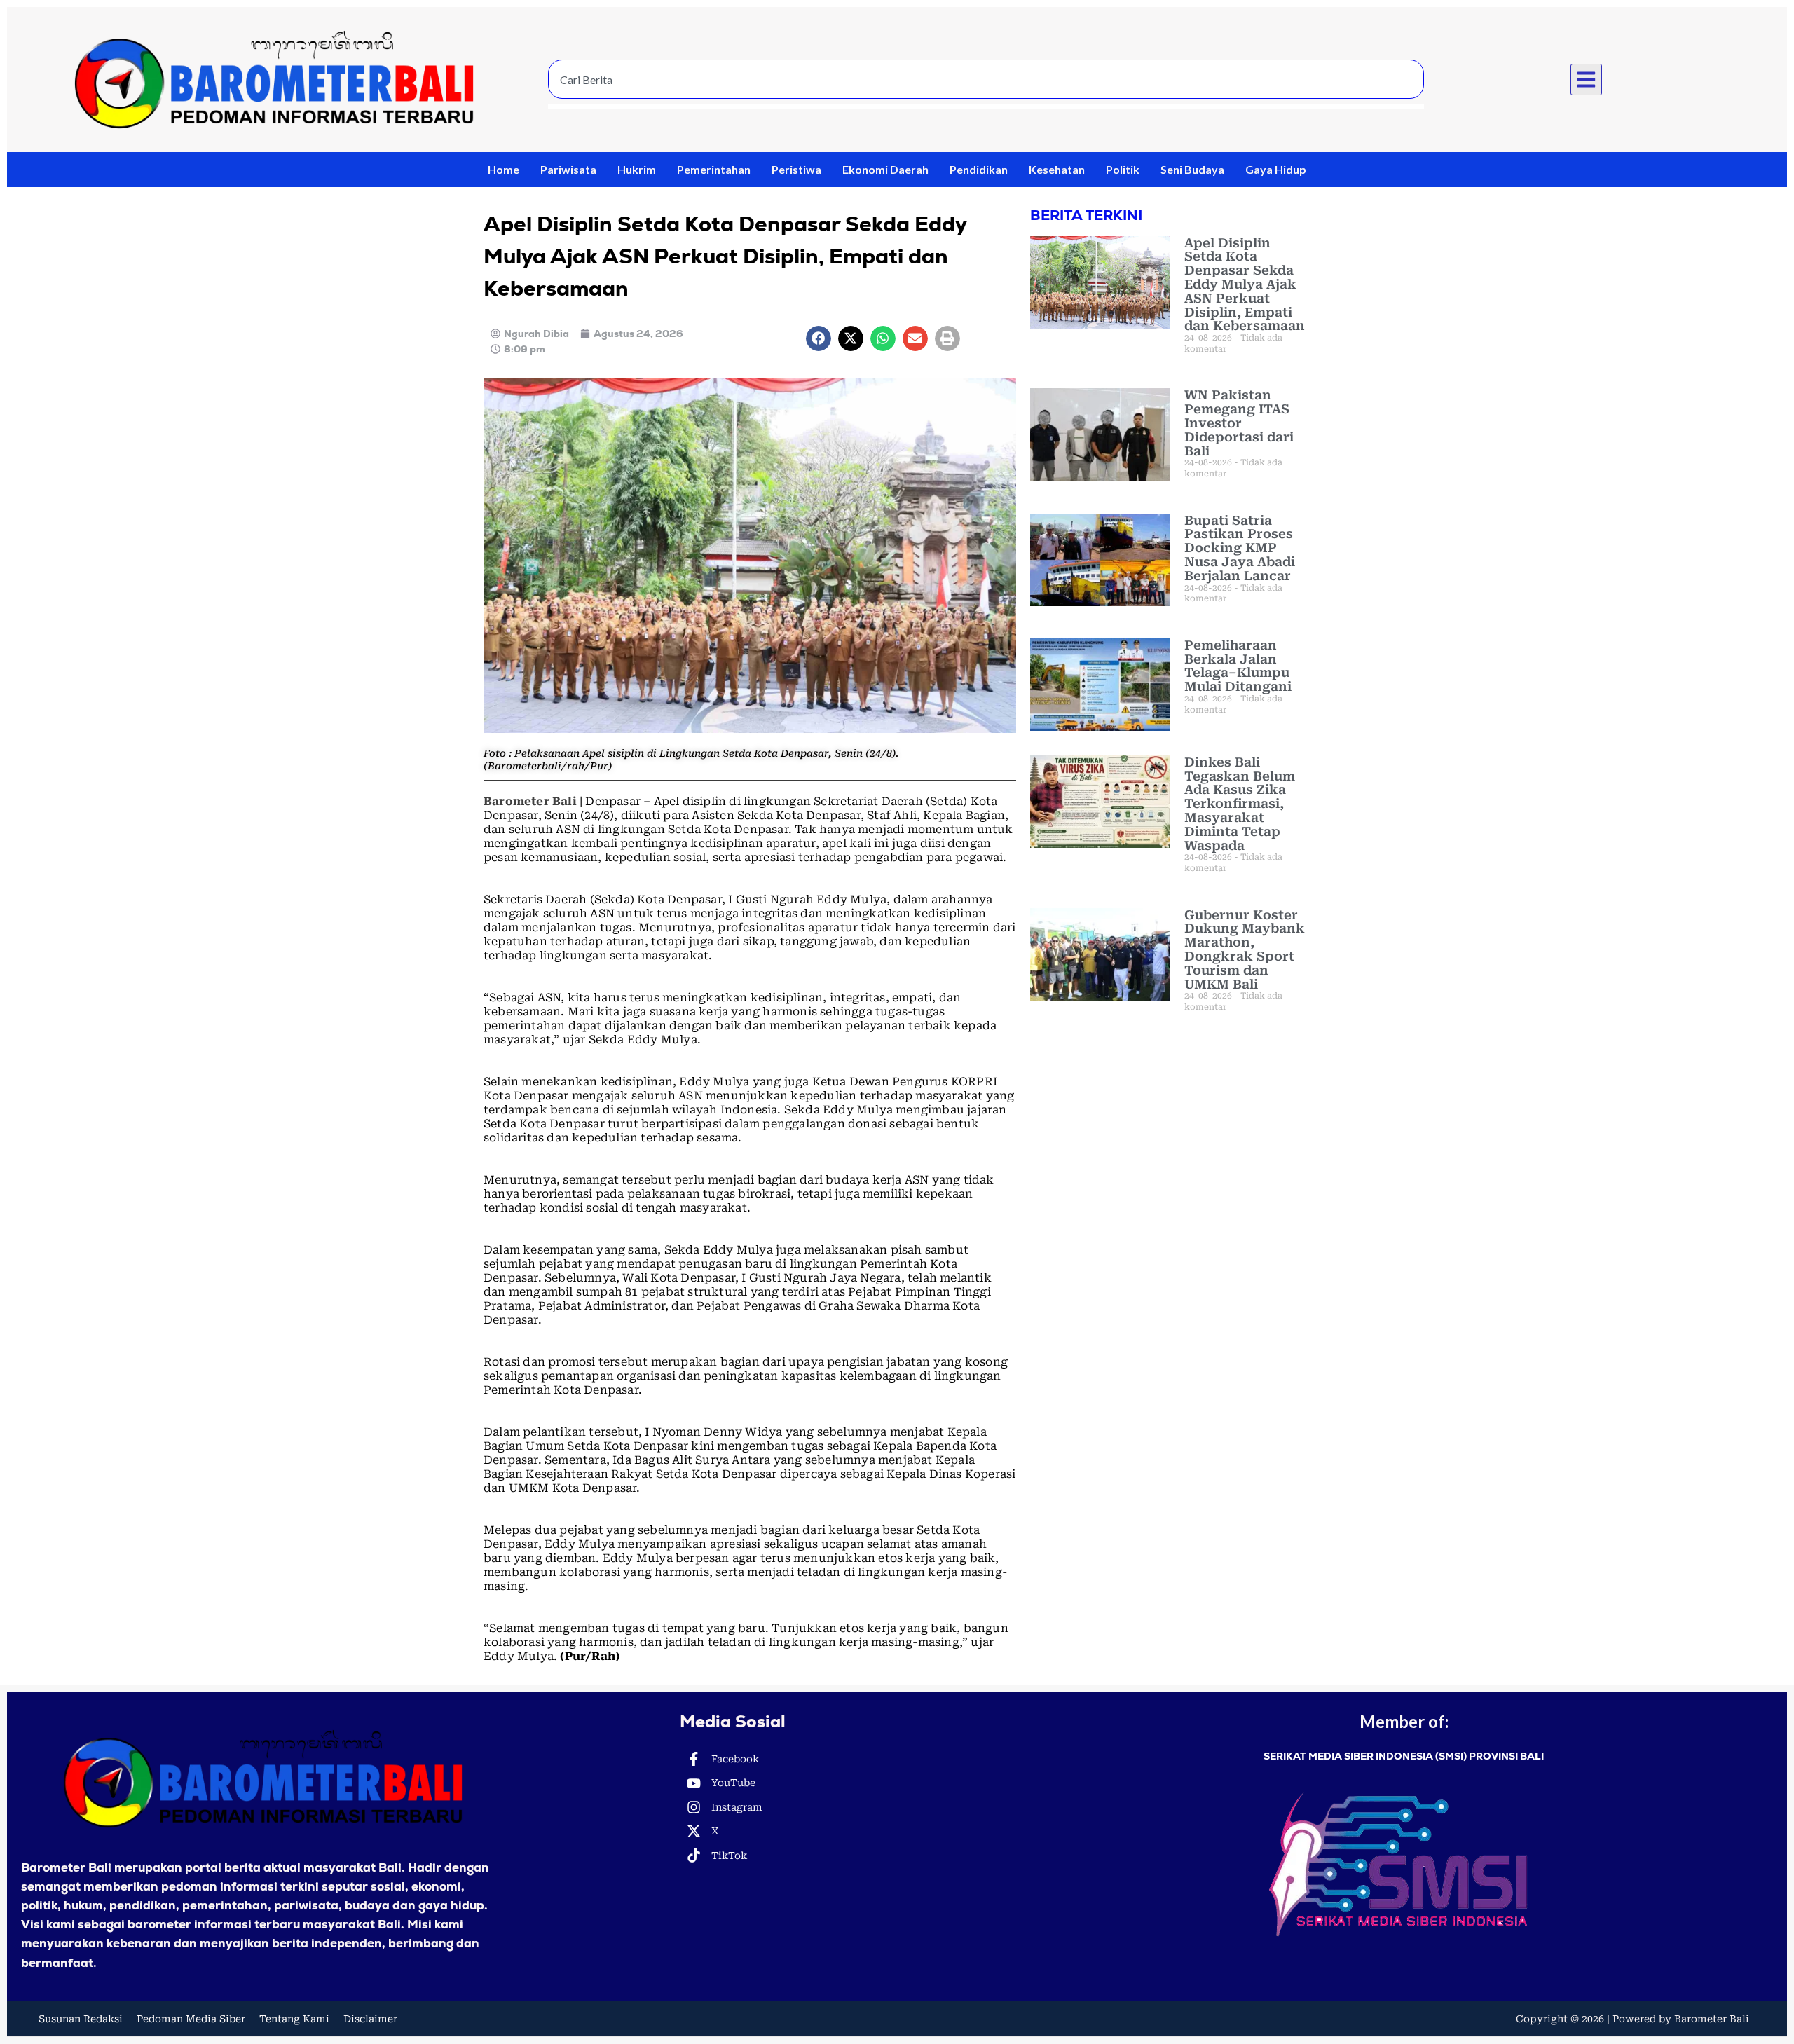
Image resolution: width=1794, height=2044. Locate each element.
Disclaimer (370, 2019)
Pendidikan (979, 169)
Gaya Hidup (1276, 169)
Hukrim (637, 169)
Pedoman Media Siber (191, 2019)
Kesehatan (1057, 169)
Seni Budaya (1192, 169)
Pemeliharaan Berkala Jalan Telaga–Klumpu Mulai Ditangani (1238, 666)
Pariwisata (568, 169)
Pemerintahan (714, 169)
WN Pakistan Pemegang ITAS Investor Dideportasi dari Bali (1239, 423)
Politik (1123, 169)
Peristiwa (796, 169)
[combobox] (986, 79)
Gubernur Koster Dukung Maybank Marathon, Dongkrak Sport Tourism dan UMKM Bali (1245, 949)
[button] (1587, 80)
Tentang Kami (294, 2019)
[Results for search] (986, 107)
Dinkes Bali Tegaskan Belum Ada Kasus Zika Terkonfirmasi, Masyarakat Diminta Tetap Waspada (1240, 804)
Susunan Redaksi (81, 2019)
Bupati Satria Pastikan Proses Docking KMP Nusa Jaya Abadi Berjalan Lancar (1240, 548)
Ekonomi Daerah (885, 169)
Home (504, 169)
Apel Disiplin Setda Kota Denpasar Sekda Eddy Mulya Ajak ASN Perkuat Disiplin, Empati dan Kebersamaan (1245, 284)
